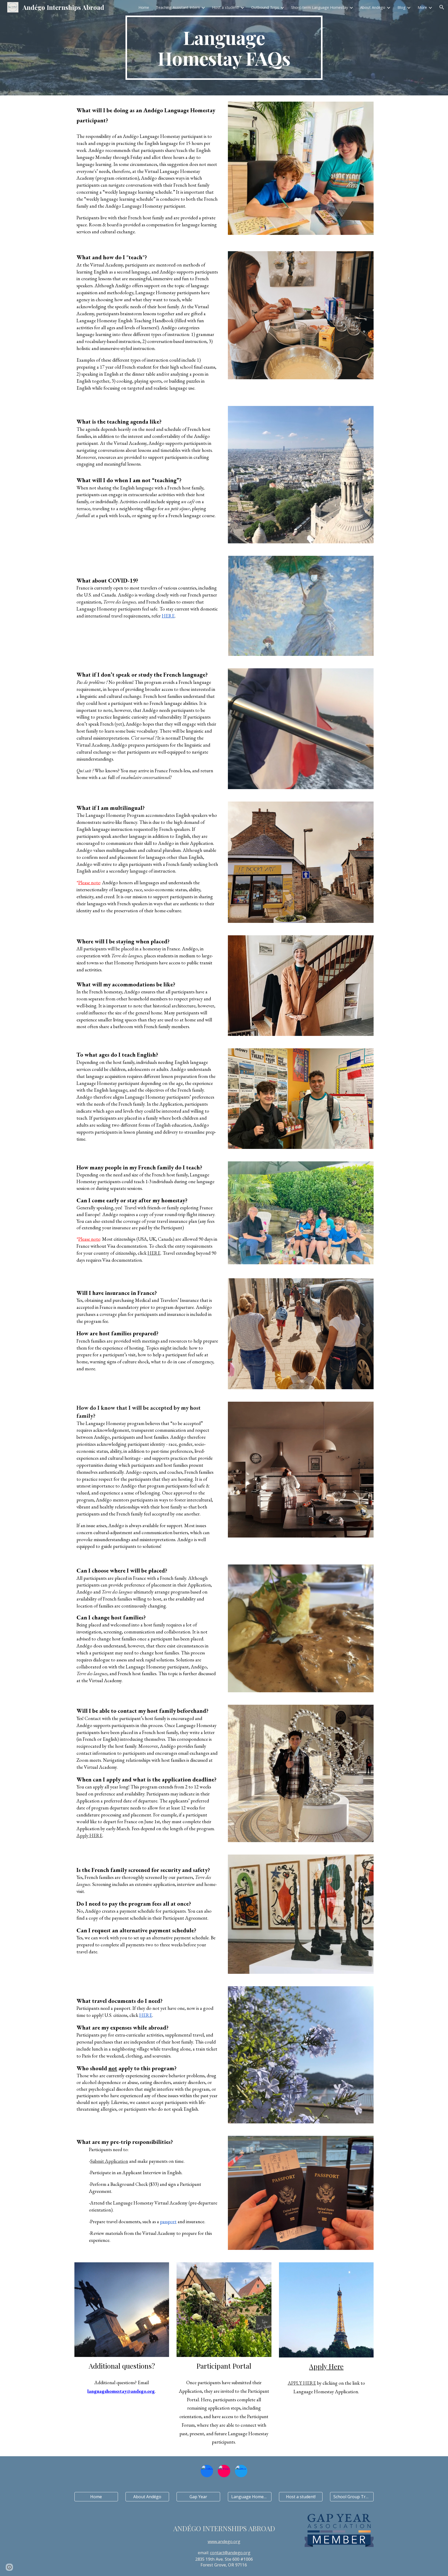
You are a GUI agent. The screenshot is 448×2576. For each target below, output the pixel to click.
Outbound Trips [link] (265, 7)
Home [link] (144, 7)
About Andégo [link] (373, 7)
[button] (442, 7)
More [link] (422, 7)
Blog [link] (401, 7)
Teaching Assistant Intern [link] (178, 7)
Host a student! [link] (226, 7)
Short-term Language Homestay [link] (320, 7)
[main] (224, 48)
